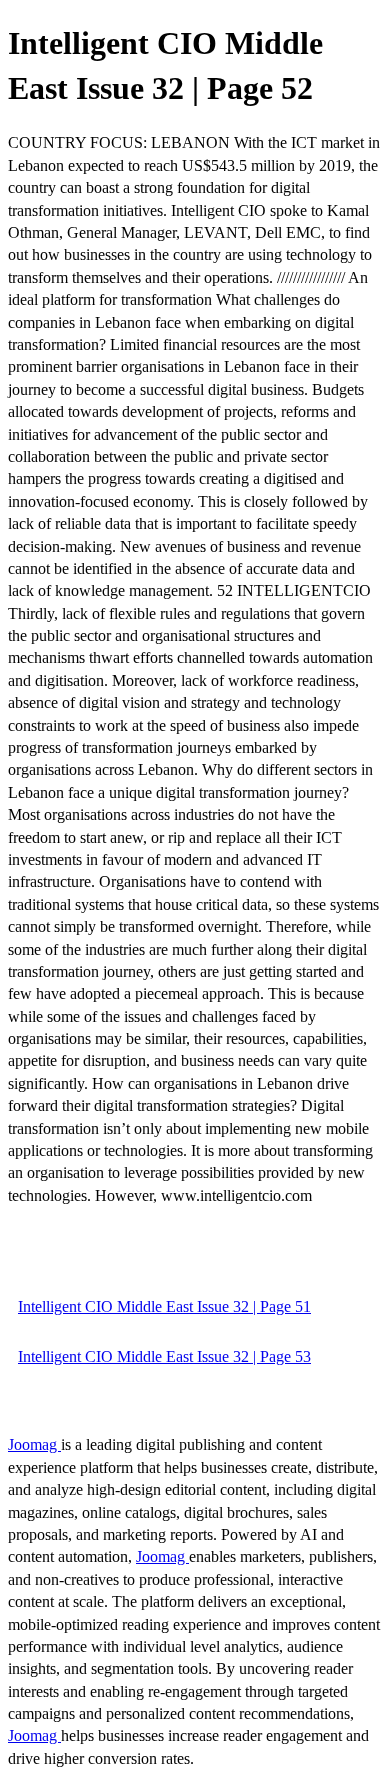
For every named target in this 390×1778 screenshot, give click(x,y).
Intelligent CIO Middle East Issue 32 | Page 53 (164, 1356)
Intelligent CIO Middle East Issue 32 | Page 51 (164, 1306)
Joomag (34, 1444)
